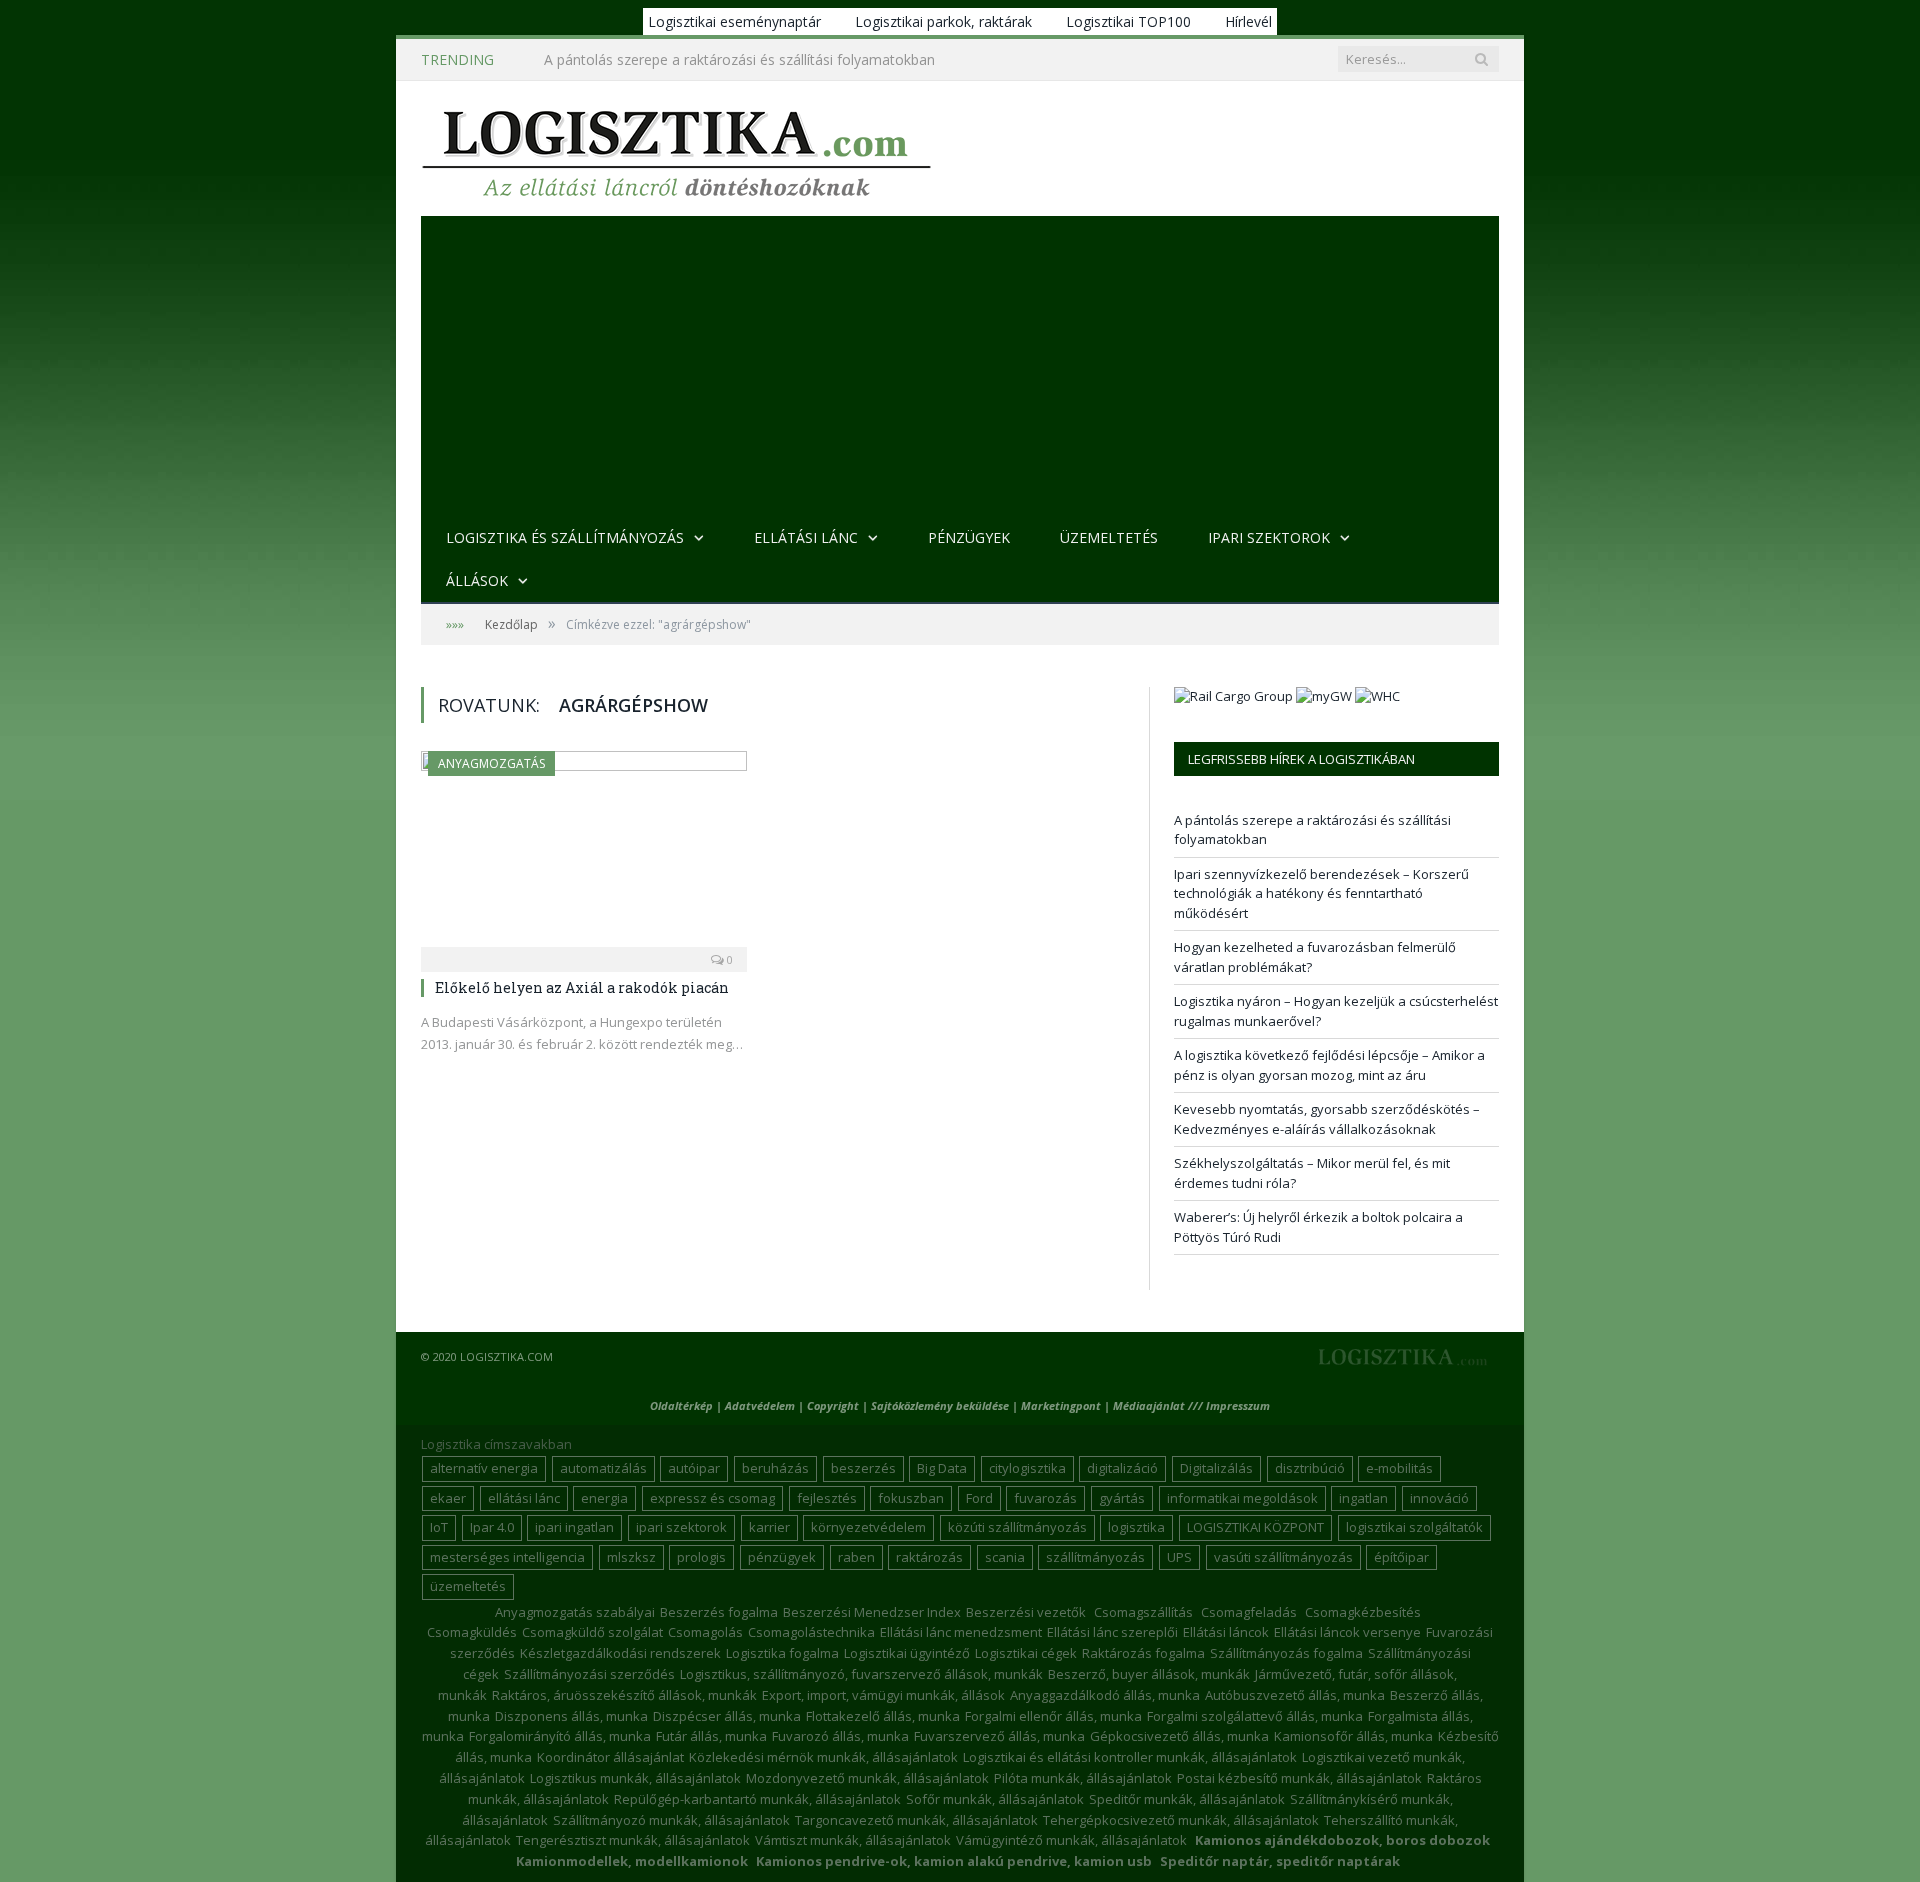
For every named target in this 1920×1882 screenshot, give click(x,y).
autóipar (694, 1468)
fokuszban (911, 1498)
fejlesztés (827, 1498)
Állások (477, 580)
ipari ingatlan (574, 1527)
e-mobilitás (1399, 1468)
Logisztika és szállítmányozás (565, 537)
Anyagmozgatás (491, 763)
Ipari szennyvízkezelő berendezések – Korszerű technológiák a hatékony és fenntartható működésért (774, 60)
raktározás (929, 1557)
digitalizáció (1122, 1468)
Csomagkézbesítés (1363, 1612)
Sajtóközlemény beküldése (941, 1405)
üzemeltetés (468, 1586)
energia (604, 1498)
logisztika (1136, 1527)
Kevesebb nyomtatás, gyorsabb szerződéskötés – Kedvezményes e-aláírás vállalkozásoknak (1327, 1119)
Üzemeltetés (1109, 537)
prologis (701, 1557)
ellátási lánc (524, 1498)
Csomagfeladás (1249, 1612)
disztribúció (1310, 1468)
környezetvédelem (868, 1527)
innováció (1439, 1498)
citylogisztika (1027, 1468)
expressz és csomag (712, 1498)
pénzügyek (782, 1557)
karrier (769, 1527)
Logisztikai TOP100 (1128, 21)
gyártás (1122, 1498)
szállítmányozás (1095, 1557)
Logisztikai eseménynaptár (734, 21)
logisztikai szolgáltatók (1414, 1527)
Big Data (942, 1468)
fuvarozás (1045, 1498)
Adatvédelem (760, 1405)
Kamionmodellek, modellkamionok (632, 1861)
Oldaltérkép (681, 1405)
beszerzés (863, 1468)
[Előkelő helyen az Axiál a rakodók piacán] (584, 855)
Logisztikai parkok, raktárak (943, 21)
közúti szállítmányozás (1017, 1527)
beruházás (775, 1468)
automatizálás (603, 1468)
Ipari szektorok (1269, 537)
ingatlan (1363, 1498)
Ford (979, 1498)
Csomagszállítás (1143, 1612)
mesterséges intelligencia (507, 1557)
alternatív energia (484, 1468)
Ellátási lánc (806, 537)
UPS (1179, 1557)
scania (1005, 1557)
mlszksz (631, 1557)
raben (856, 1557)
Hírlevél (1248, 21)
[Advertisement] (960, 366)
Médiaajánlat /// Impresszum (1191, 1405)
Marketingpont (1061, 1405)
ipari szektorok (681, 1527)
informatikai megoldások (1242, 1498)
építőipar (1401, 1557)
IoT (439, 1527)
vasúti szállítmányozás (1283, 1557)
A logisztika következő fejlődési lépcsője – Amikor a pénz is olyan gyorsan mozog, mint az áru (1329, 1065)
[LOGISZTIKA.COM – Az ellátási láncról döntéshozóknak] (676, 148)
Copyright (833, 1405)
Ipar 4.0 (492, 1527)
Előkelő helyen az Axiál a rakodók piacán (582, 987)
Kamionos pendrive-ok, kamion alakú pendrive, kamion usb (954, 1861)
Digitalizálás (1216, 1468)
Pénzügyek (969, 537)
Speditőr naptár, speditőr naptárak (1280, 1861)
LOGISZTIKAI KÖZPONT (1255, 1527)
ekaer (448, 1498)
